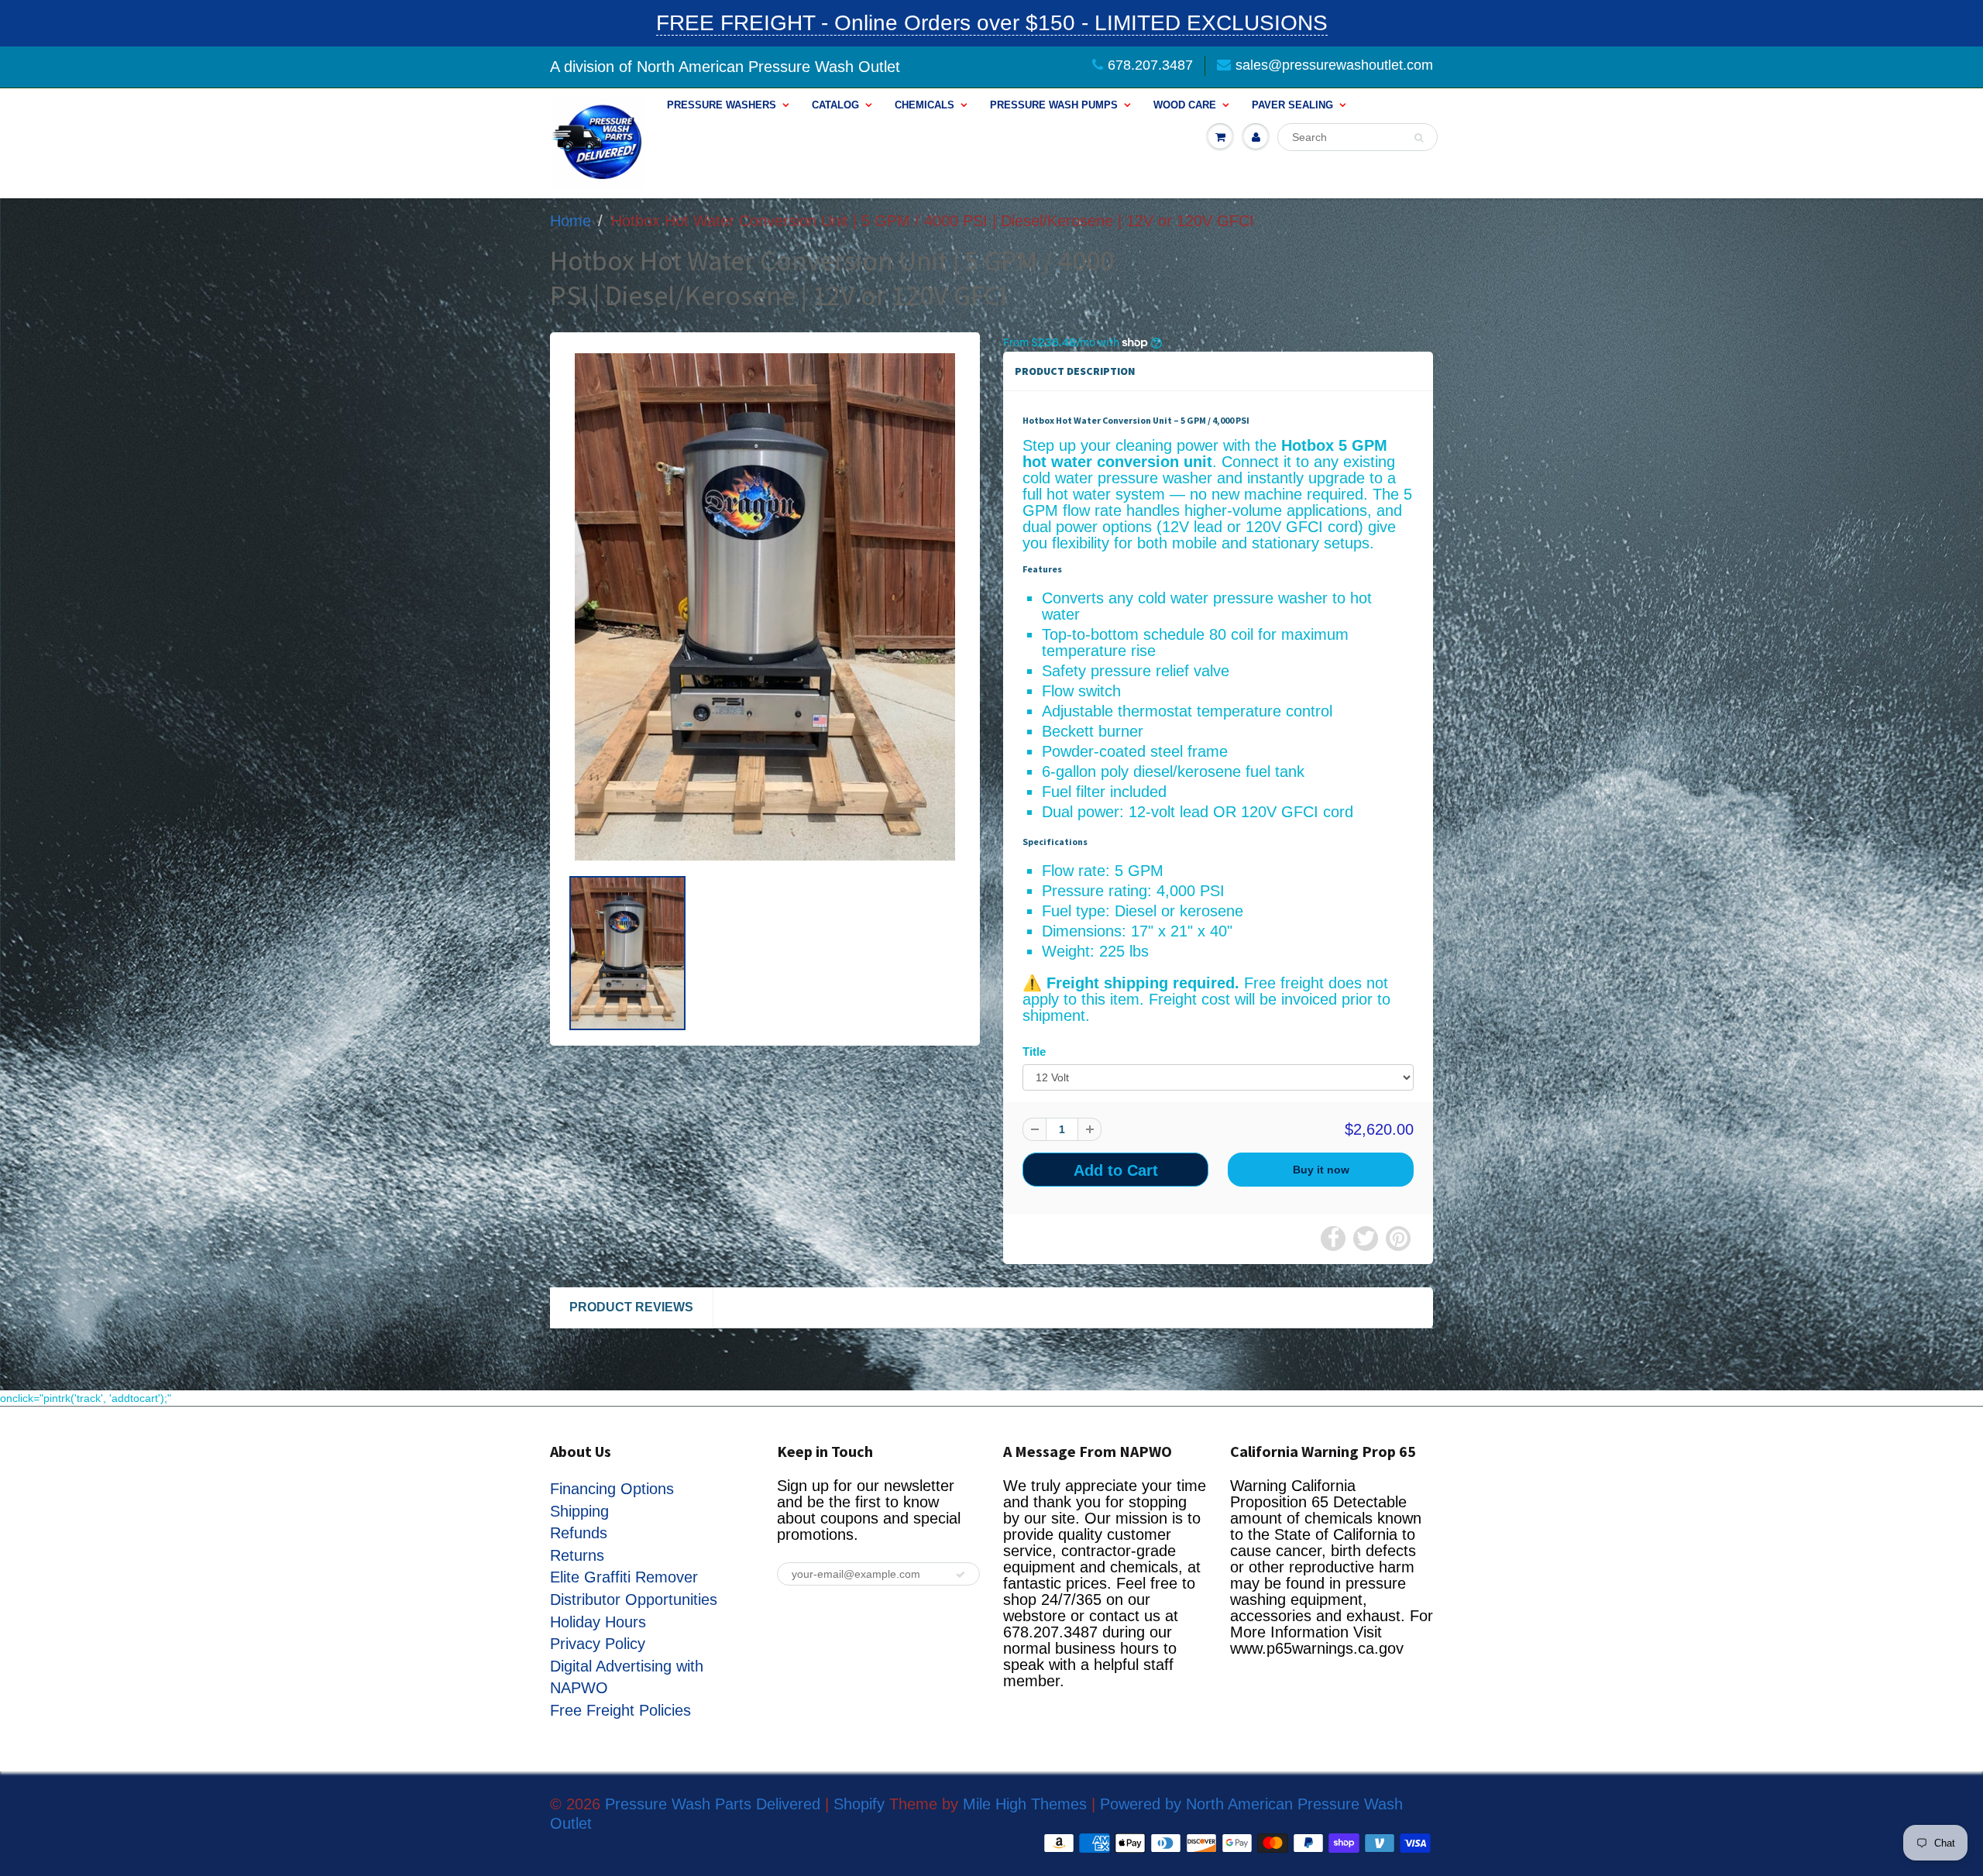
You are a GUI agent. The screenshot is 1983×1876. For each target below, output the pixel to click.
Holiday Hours (598, 1622)
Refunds (579, 1533)
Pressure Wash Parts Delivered (713, 1804)
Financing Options (612, 1489)
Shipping (579, 1511)
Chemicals (924, 105)
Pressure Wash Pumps (1054, 105)
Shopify (859, 1804)
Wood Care (1185, 105)
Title (1034, 1051)
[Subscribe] (961, 1575)
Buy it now (1321, 1170)
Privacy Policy (598, 1644)
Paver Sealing (1292, 105)
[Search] (1419, 138)
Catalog (835, 105)
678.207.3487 (1150, 65)
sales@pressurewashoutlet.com (1334, 65)
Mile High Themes (1025, 1804)
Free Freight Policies (620, 1710)
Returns (577, 1555)
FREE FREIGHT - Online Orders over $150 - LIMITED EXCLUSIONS (992, 23)
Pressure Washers (722, 105)
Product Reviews (631, 1307)
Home (570, 221)
